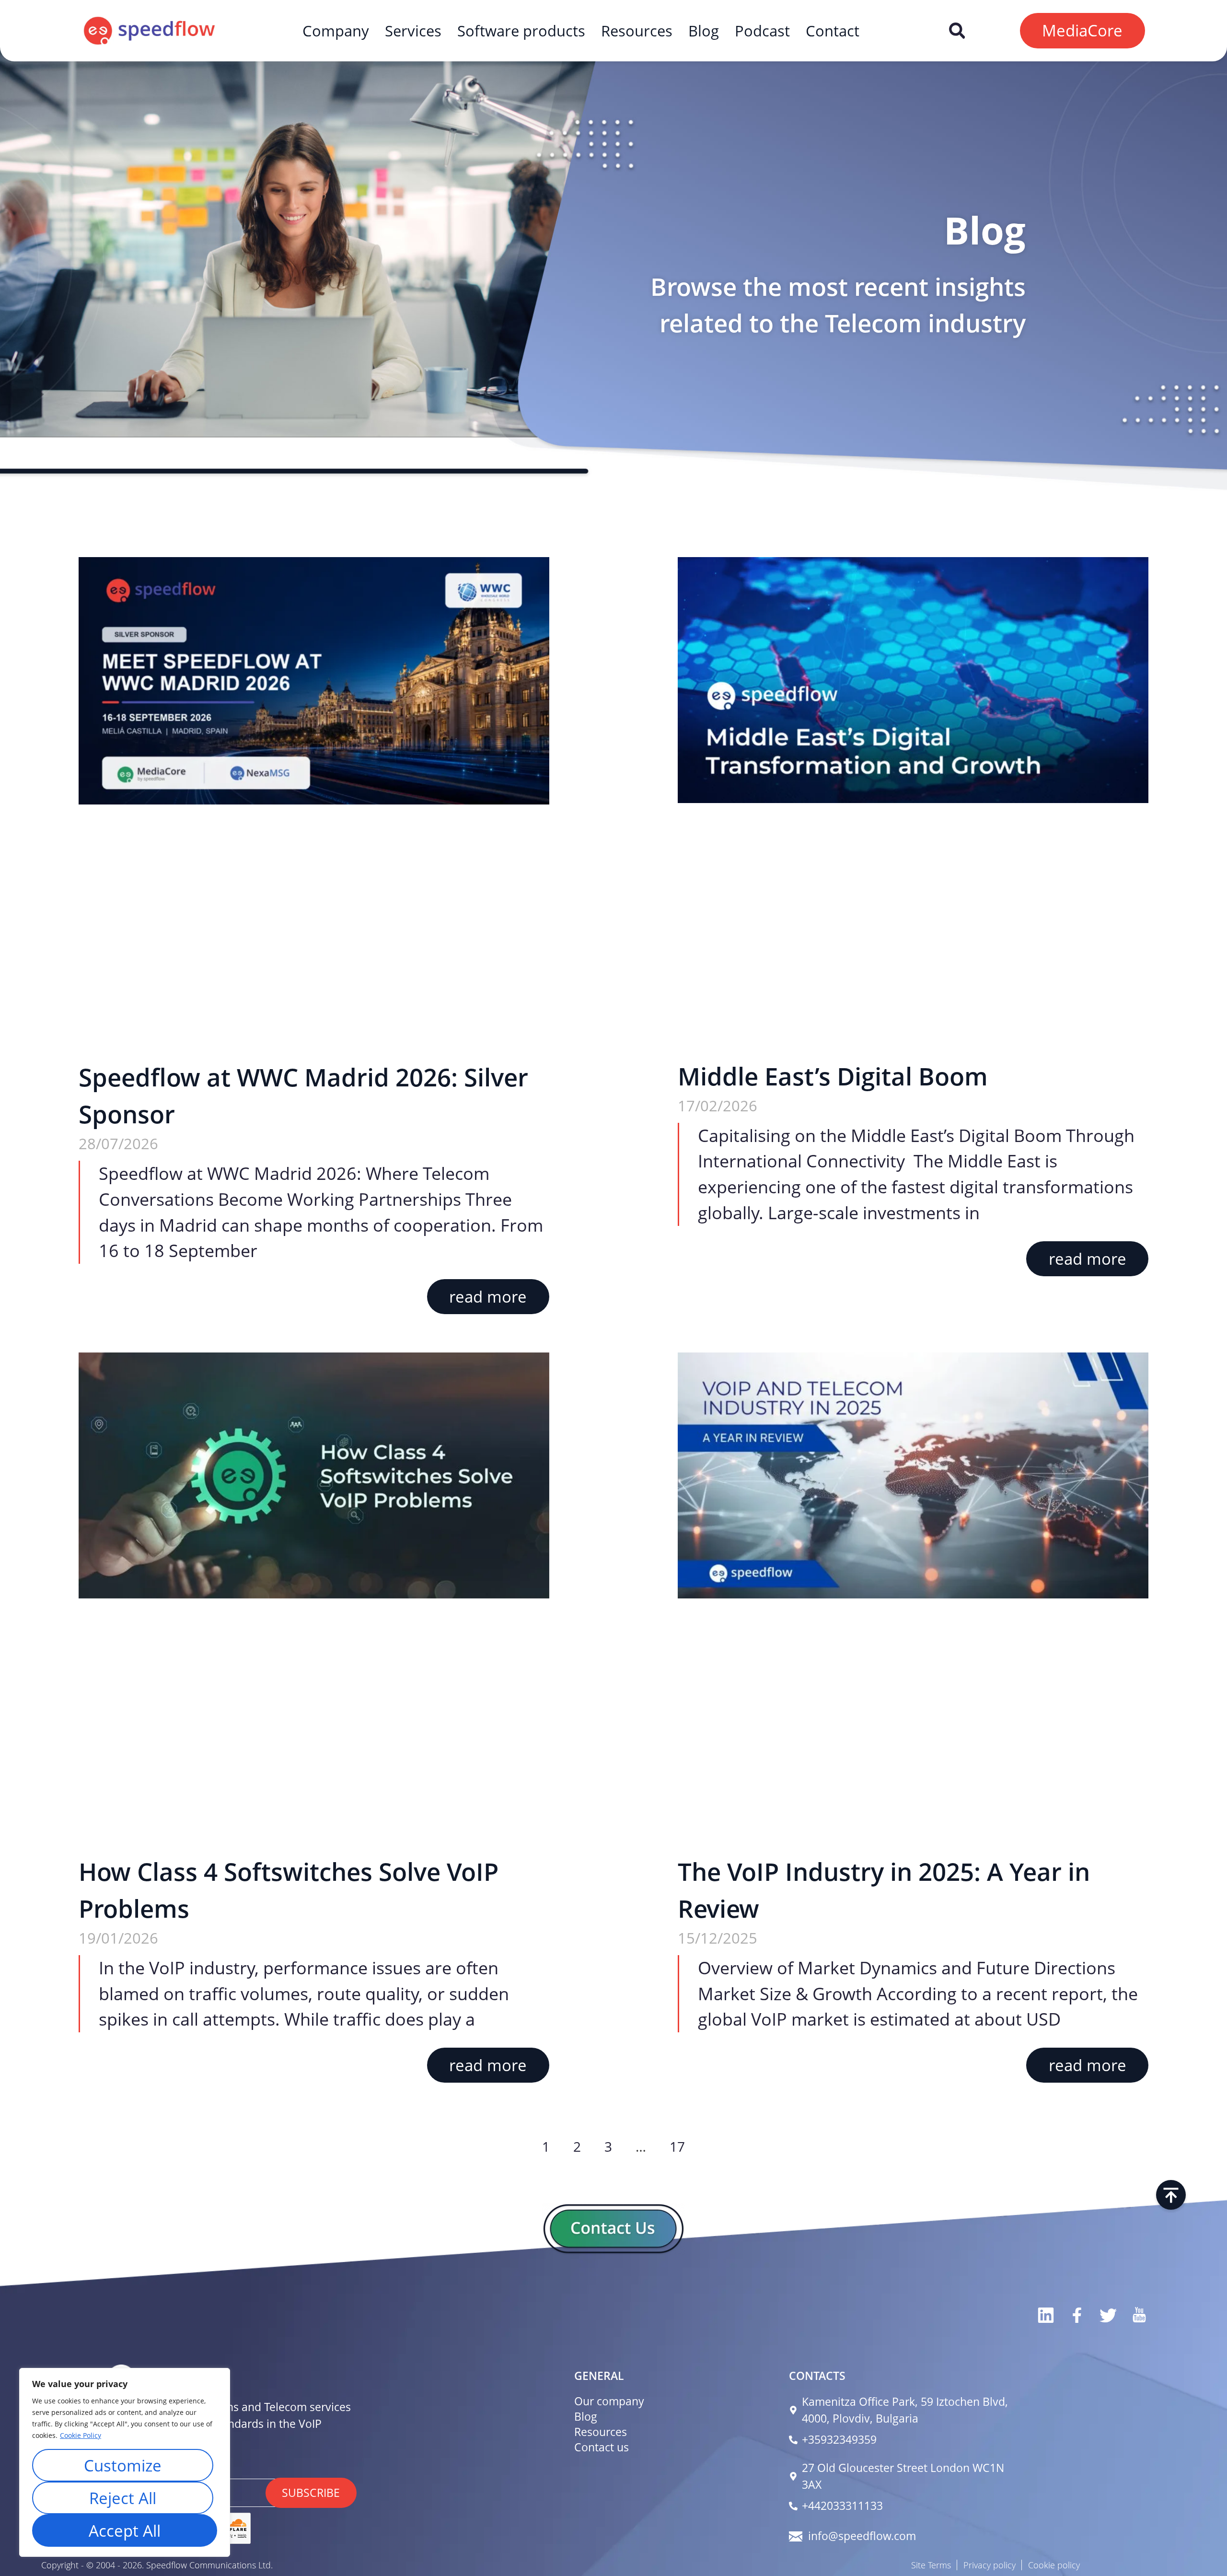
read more (488, 1296)
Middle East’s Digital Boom (833, 1076)
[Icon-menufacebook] (1076, 2315)
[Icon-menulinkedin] (1045, 2315)
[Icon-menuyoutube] (1139, 2315)
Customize (123, 2465)
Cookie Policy (81, 2435)
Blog (704, 31)
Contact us (602, 2447)
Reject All (123, 2498)
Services (413, 31)
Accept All (125, 2530)
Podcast (762, 31)
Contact (833, 31)
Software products (521, 31)
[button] (957, 30)
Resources (637, 31)
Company (336, 31)
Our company (609, 2401)
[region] (125, 2462)
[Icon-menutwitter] (1107, 2315)
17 (677, 2146)
